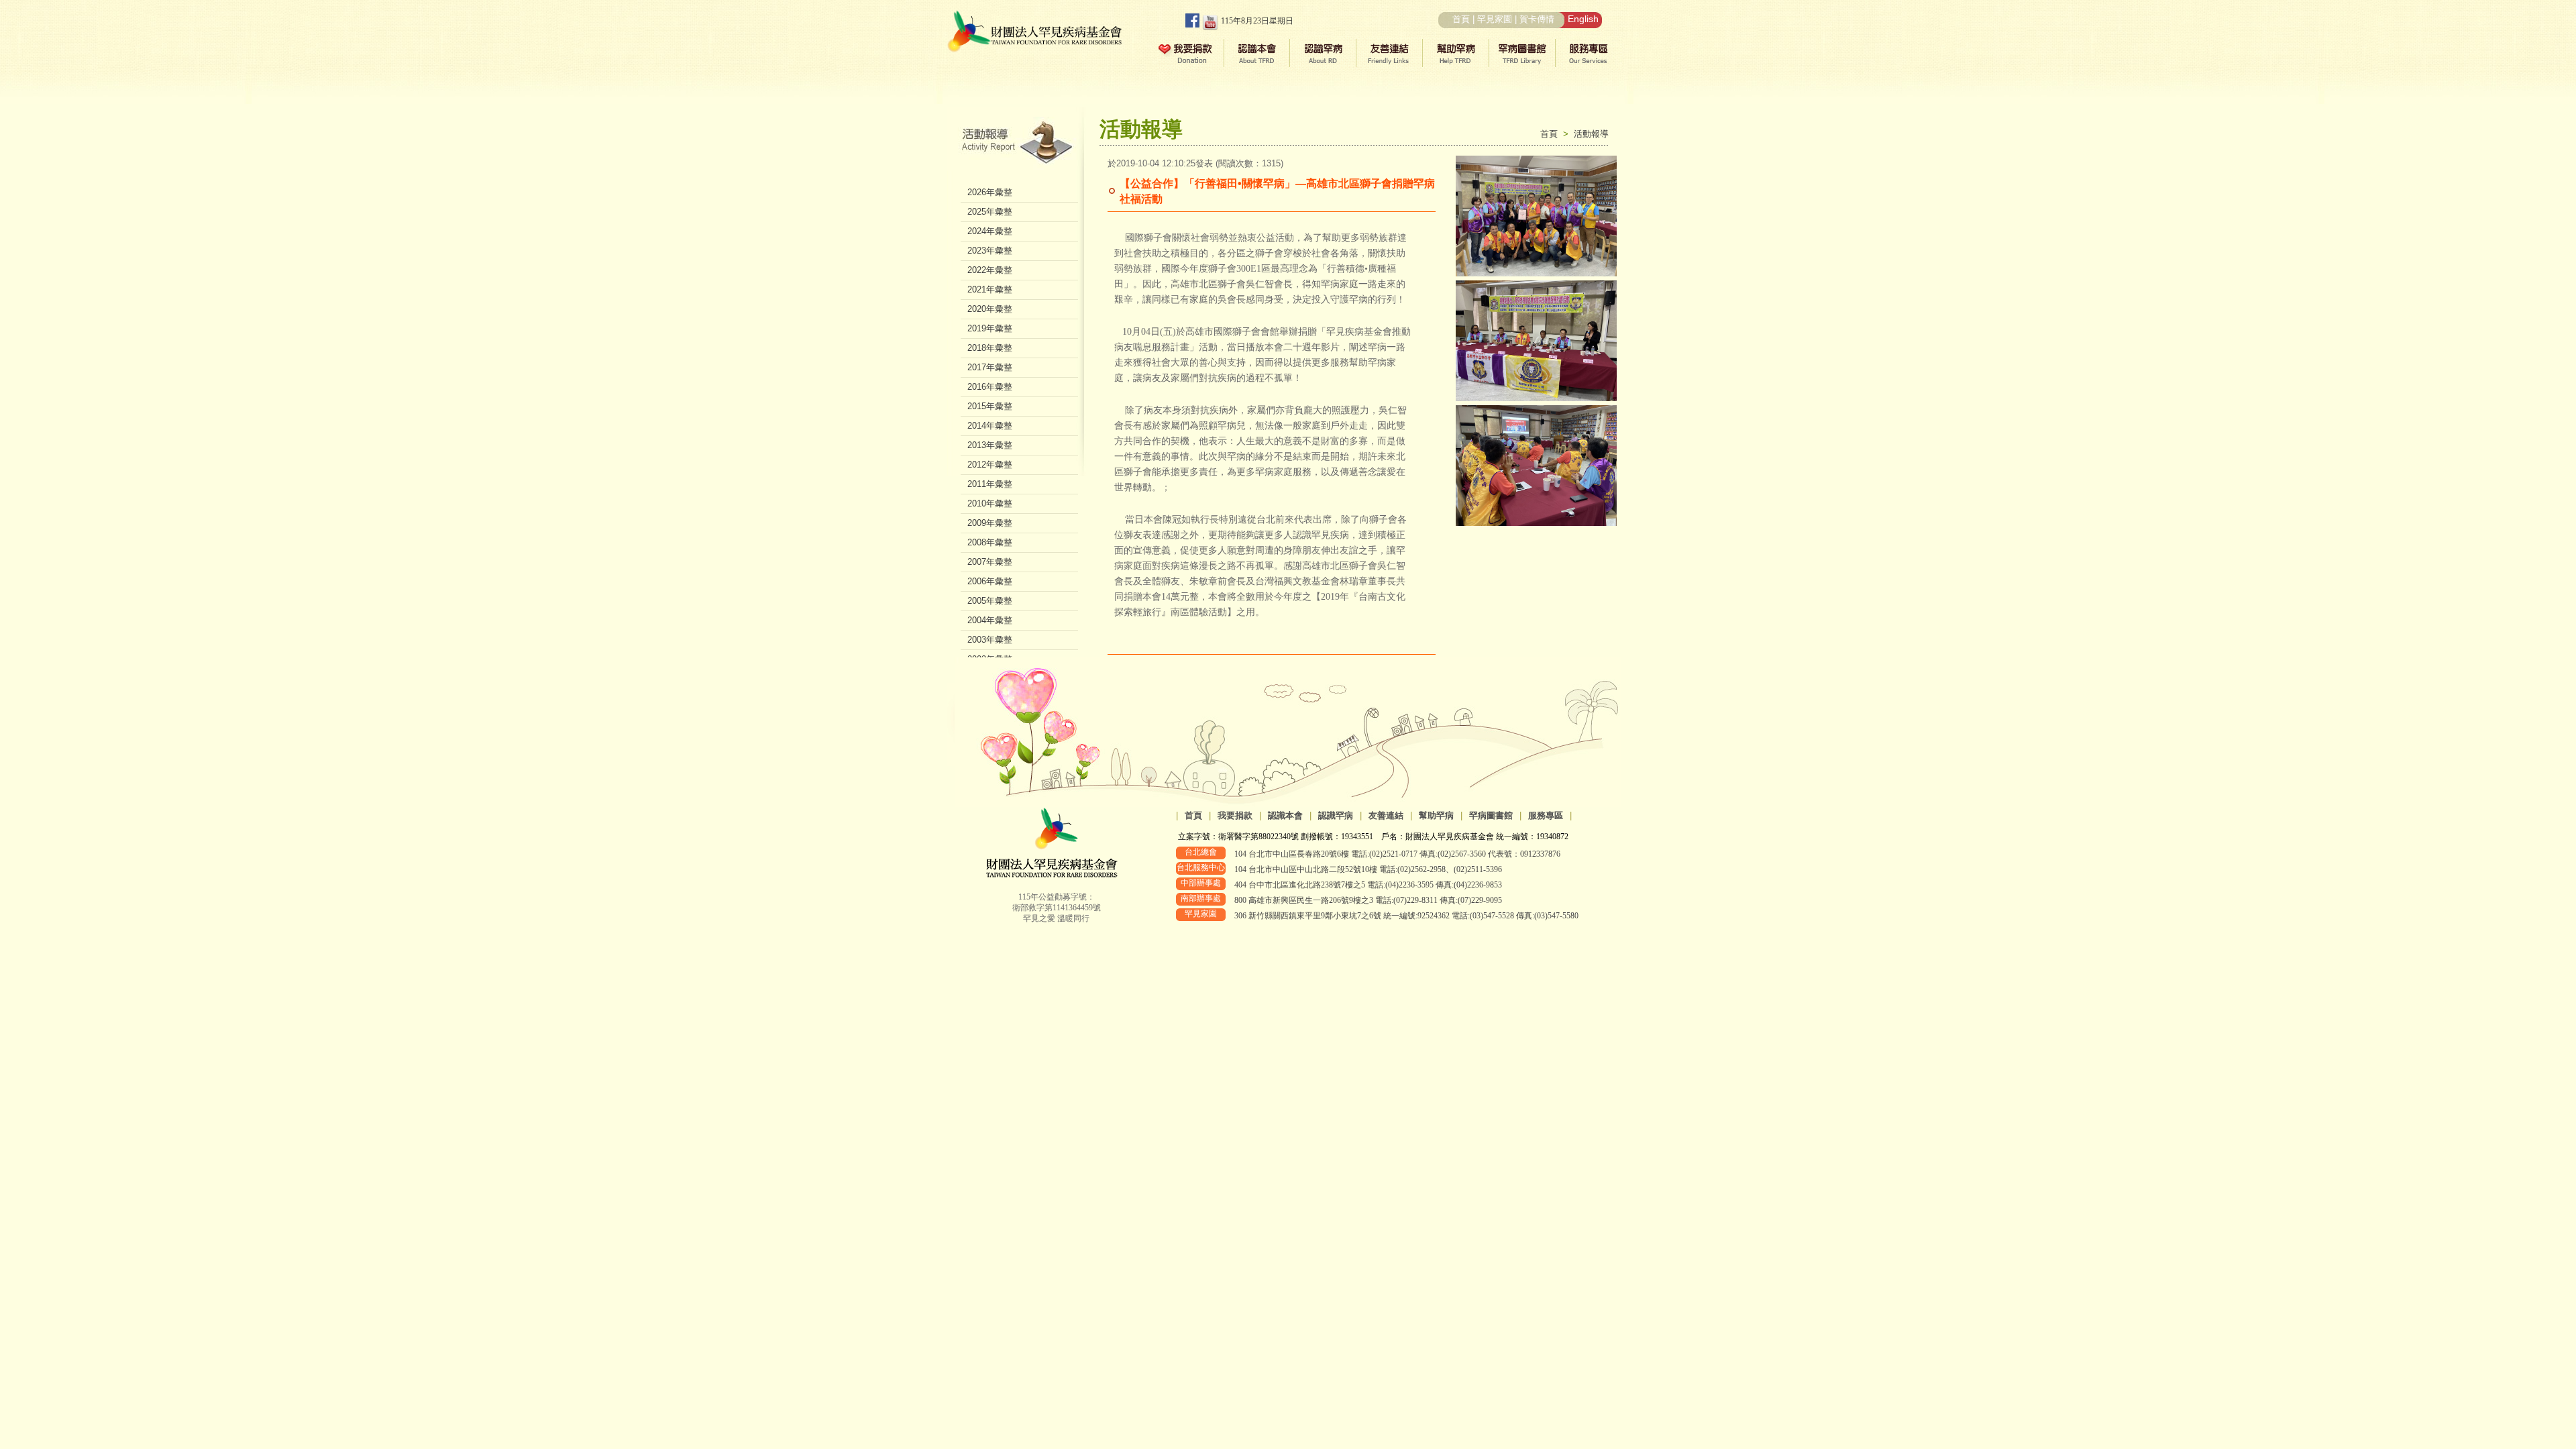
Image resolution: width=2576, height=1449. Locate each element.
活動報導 (1591, 134)
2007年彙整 (990, 562)
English (1583, 19)
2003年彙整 (990, 640)
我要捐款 (1235, 815)
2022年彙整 (990, 270)
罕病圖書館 (1491, 815)
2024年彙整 (990, 231)
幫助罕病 (1436, 815)
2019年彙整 (990, 328)
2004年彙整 (990, 620)
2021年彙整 (990, 289)
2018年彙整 (990, 348)
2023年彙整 (990, 251)
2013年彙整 (990, 445)
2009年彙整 (990, 523)
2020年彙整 (990, 309)
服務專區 (1546, 815)
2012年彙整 (990, 465)
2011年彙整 (990, 484)
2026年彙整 (990, 192)
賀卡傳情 (1537, 19)
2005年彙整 (990, 601)
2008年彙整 (990, 542)
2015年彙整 (990, 406)
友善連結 (1386, 815)
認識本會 (1285, 815)
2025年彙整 (990, 212)
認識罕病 (1336, 815)
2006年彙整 (990, 581)
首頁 (1461, 19)
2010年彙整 (990, 503)
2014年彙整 (990, 426)
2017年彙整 (990, 367)
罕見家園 (1495, 19)
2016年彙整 (990, 387)
